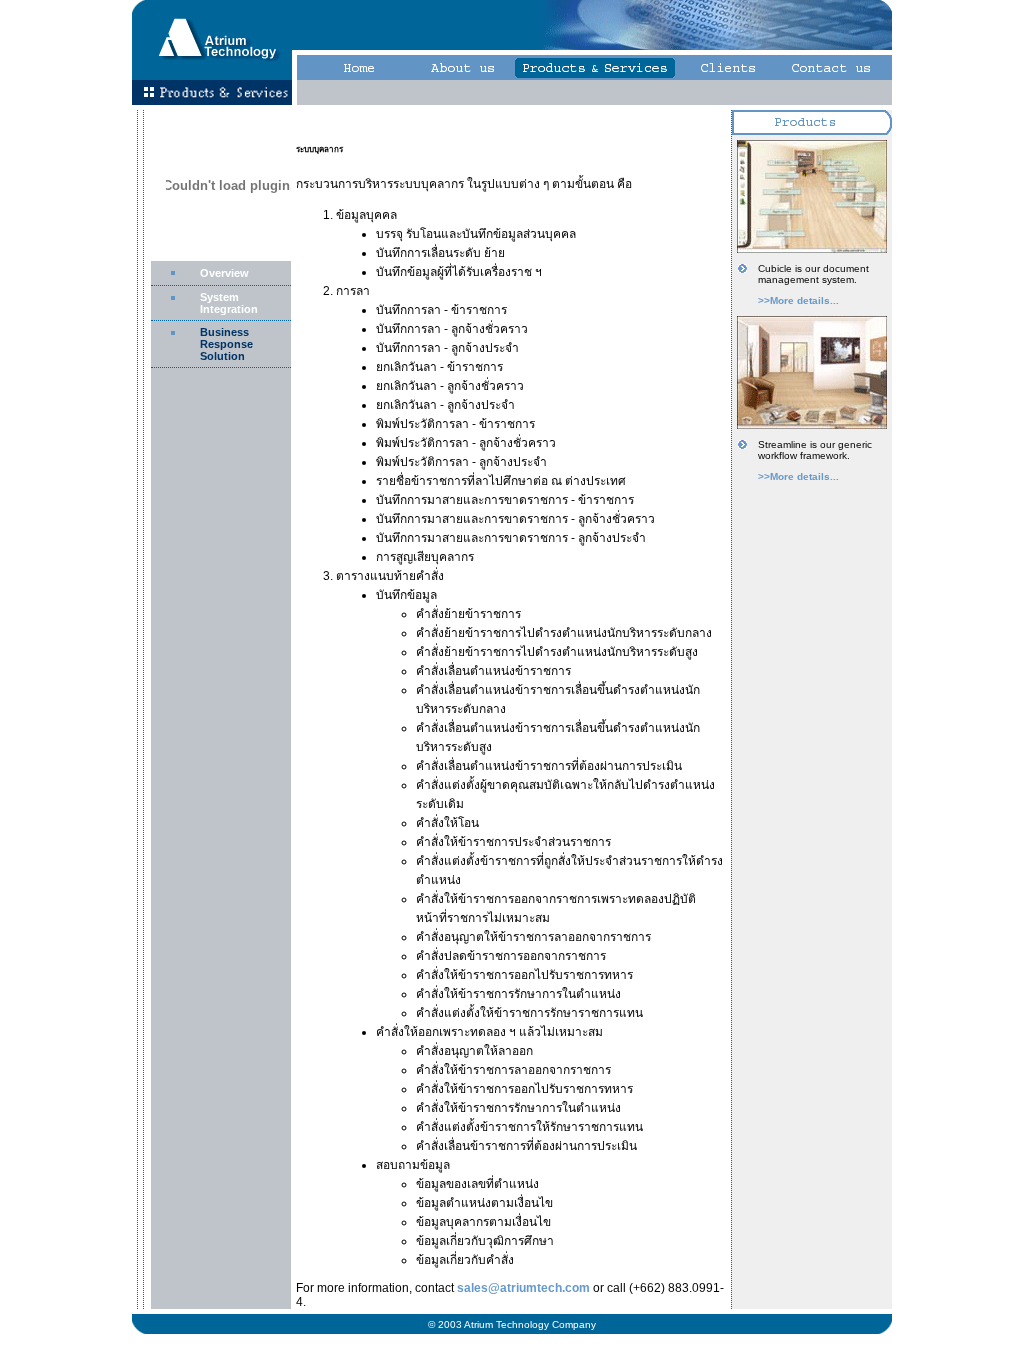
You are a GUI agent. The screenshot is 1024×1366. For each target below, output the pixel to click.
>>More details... (798, 300)
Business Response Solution (226, 344)
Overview (224, 273)
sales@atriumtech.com (523, 1288)
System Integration (229, 303)
